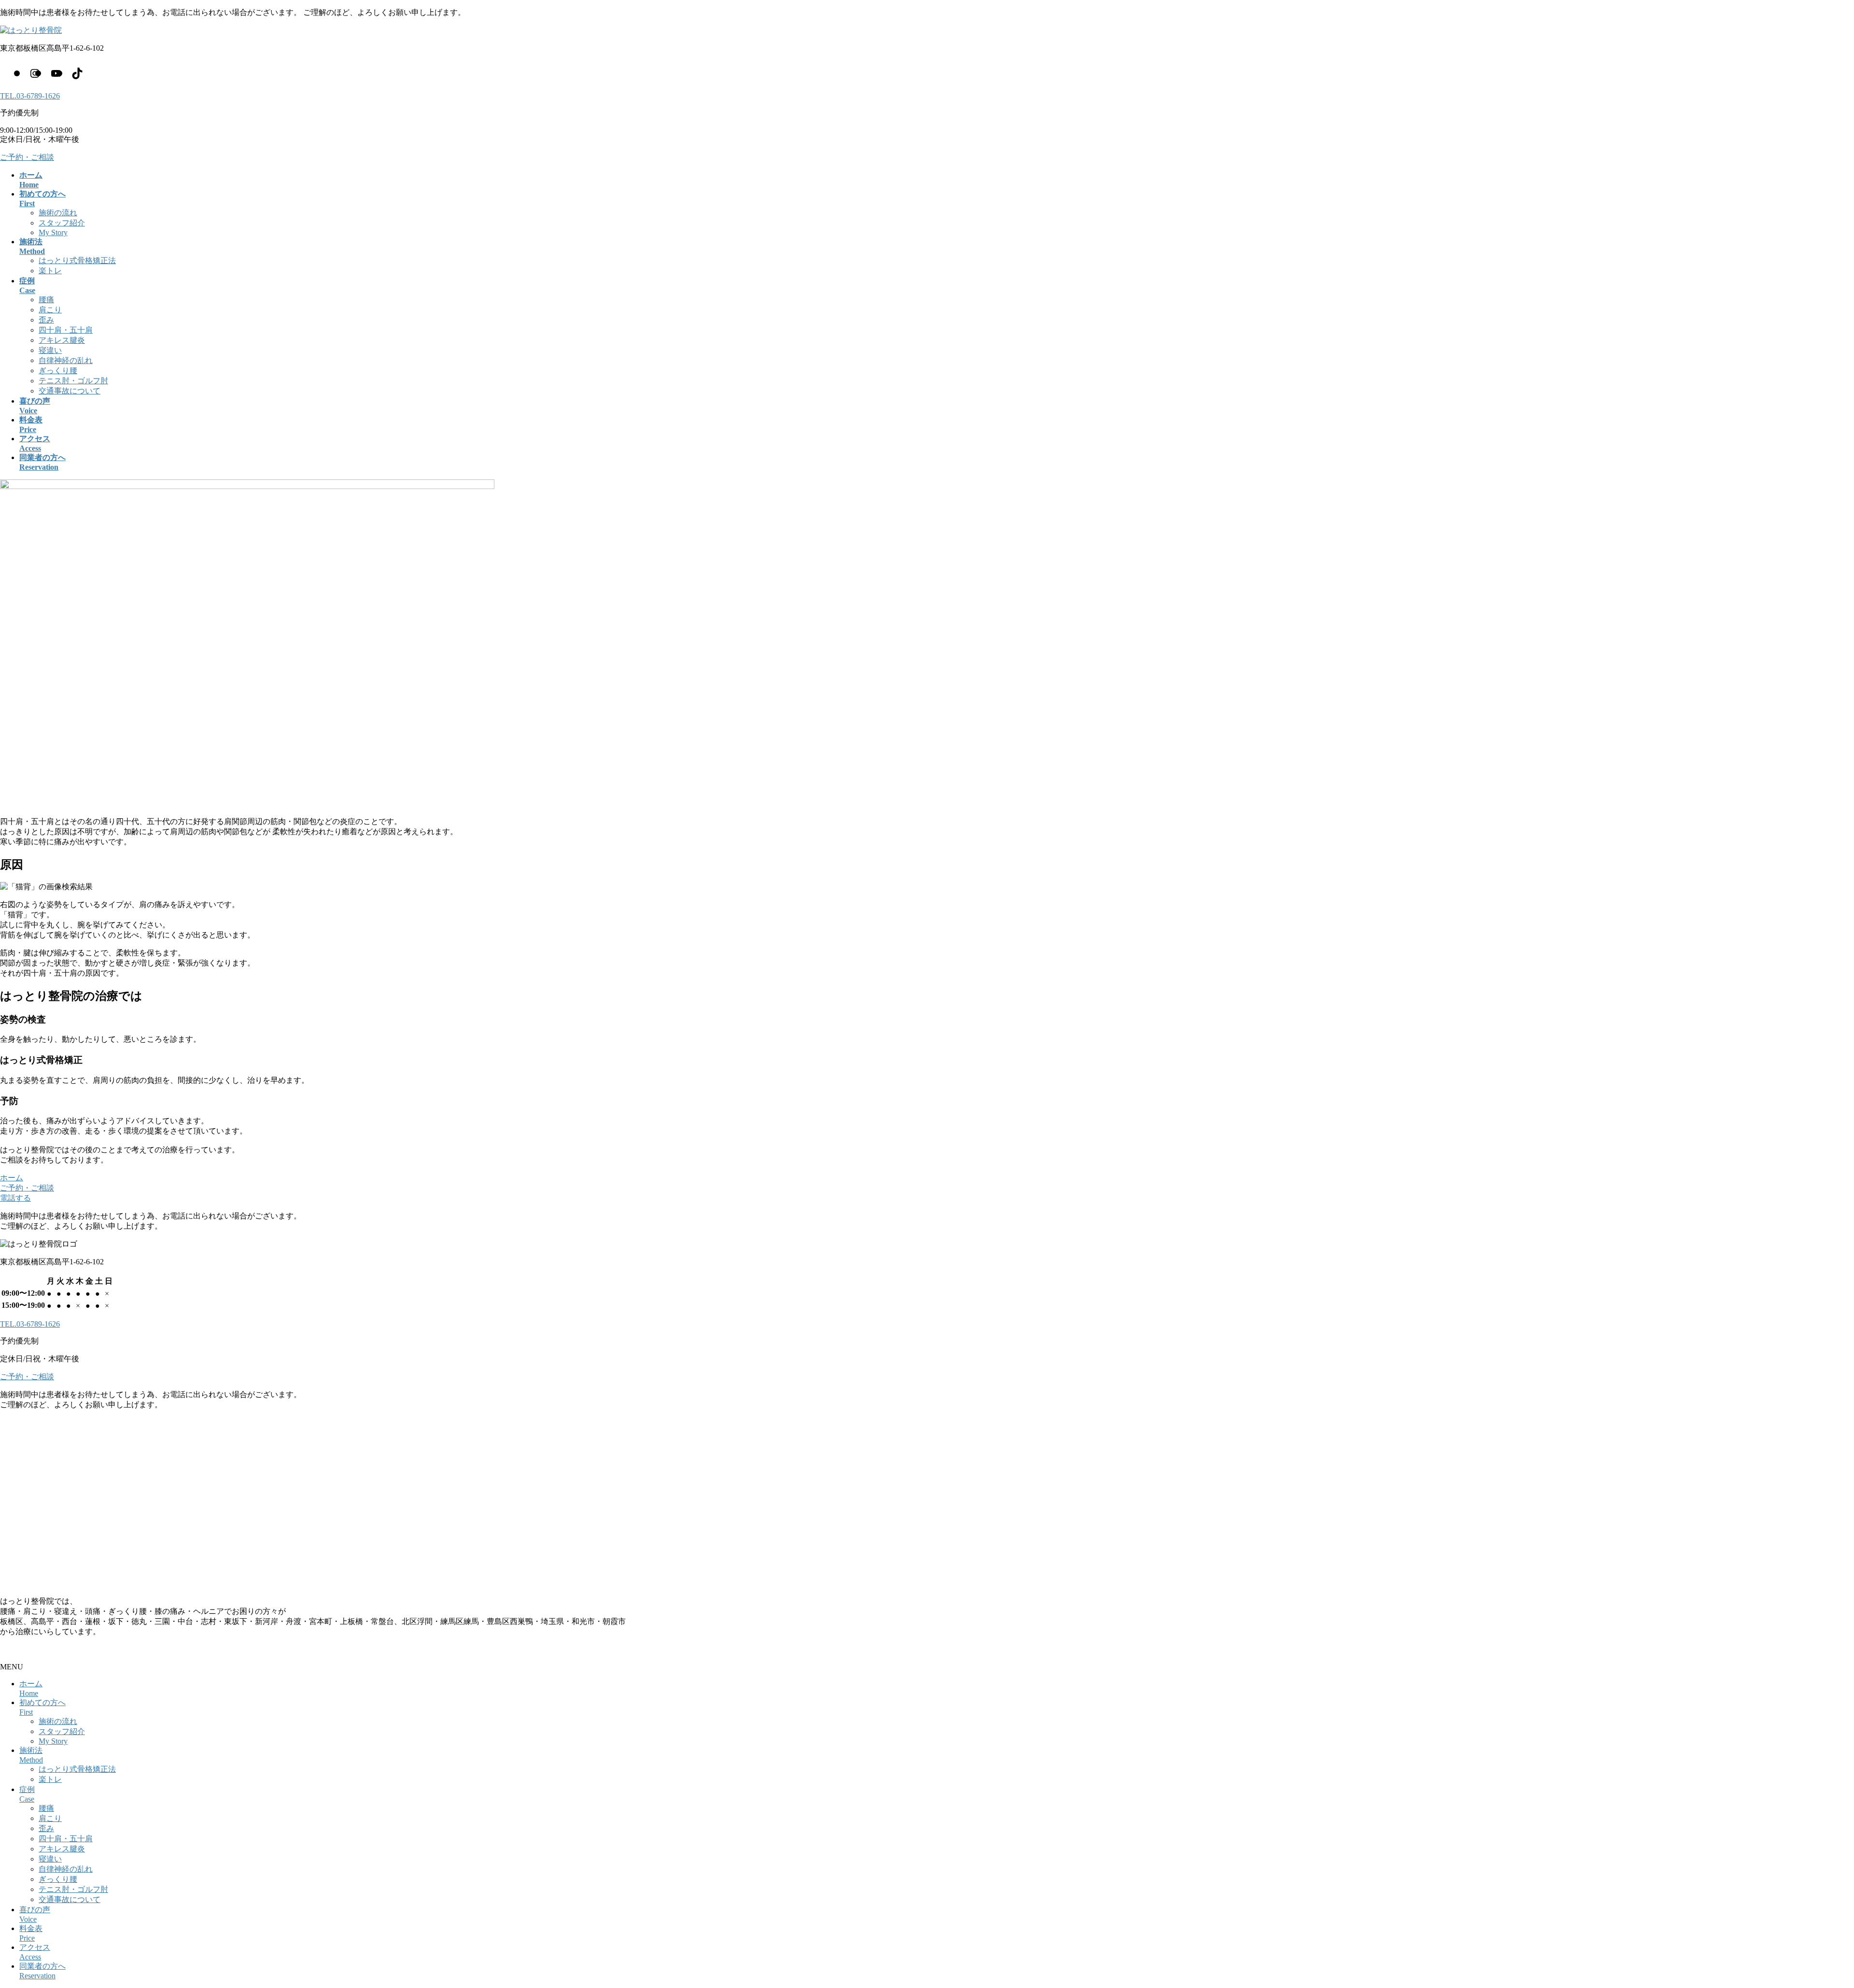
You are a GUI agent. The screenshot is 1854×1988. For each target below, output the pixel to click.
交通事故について (70, 391)
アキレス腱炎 (62, 340)
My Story (53, 232)
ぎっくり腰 (58, 371)
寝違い (50, 350)
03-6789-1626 (30, 96)
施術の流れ (58, 213)
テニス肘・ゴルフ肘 (73, 381)
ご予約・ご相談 (27, 157)
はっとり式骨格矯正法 (77, 260)
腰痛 (46, 300)
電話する (15, 1198)
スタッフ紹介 (62, 223)
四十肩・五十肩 (66, 330)
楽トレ (50, 271)
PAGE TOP (1807, 1918)
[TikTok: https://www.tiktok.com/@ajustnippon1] (77, 73)
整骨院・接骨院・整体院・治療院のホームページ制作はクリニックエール (127, 1649)
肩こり (50, 310)
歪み (46, 320)
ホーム (12, 1178)
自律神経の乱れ (66, 360)
